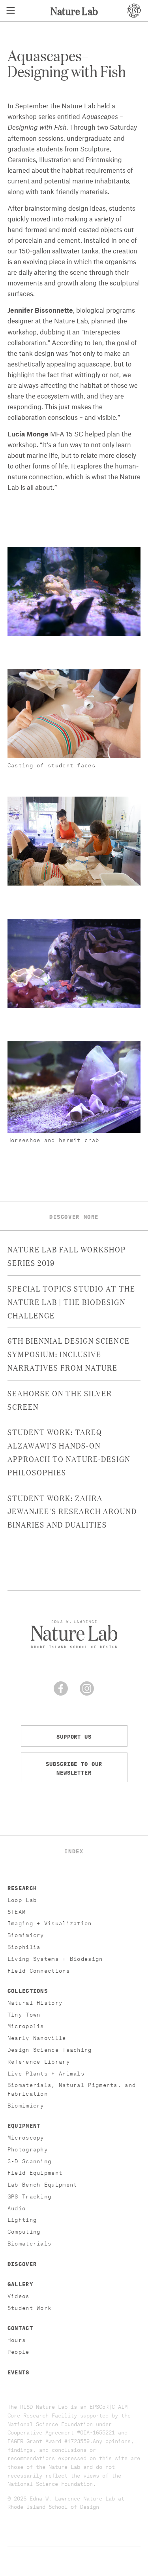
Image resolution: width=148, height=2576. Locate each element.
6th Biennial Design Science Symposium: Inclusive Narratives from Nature (69, 1354)
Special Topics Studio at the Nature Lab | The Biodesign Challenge (71, 1301)
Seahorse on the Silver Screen (60, 1399)
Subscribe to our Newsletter (74, 1767)
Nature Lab (74, 10)
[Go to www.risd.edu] (134, 11)
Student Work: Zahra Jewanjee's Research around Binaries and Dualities (72, 1511)
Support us (74, 1736)
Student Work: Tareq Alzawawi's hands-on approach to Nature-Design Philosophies (69, 1451)
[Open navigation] (11, 11)
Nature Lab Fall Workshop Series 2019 (67, 1256)
